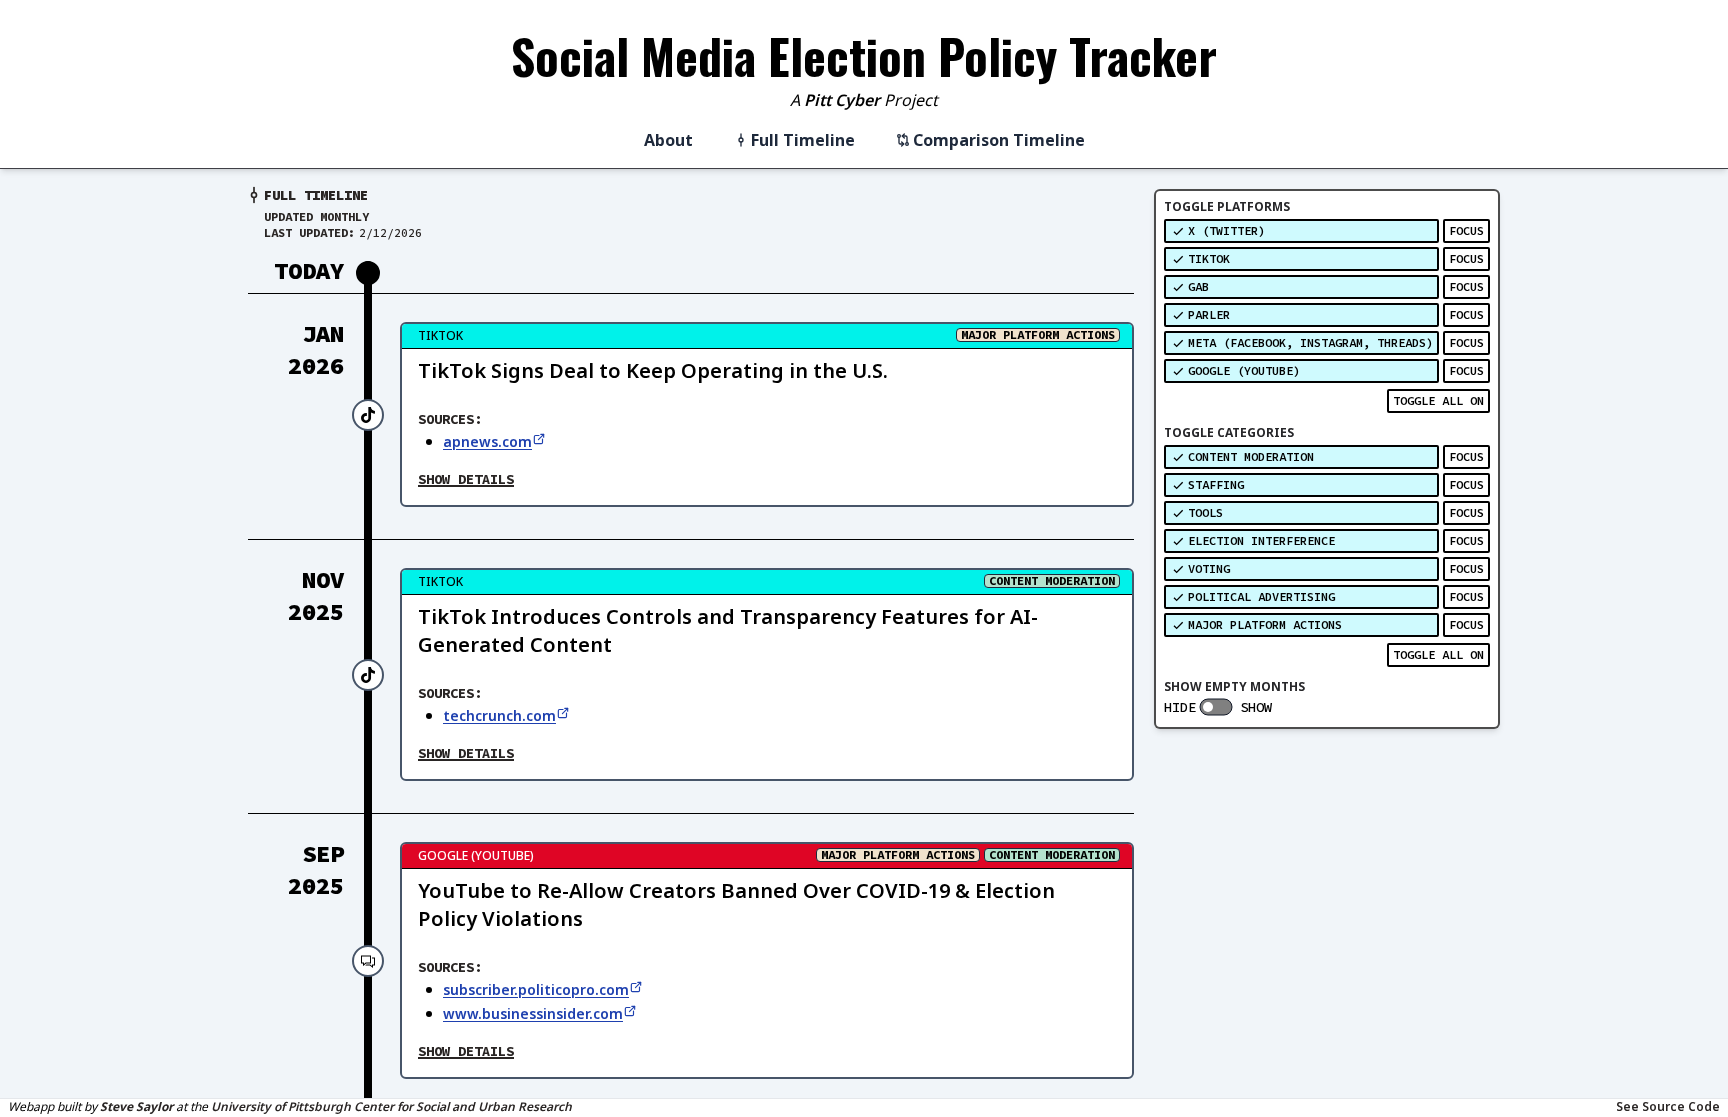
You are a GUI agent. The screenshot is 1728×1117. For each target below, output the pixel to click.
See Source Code (1668, 1107)
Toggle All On (1438, 400)
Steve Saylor (136, 1106)
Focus (1466, 230)
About (668, 140)
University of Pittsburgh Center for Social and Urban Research (391, 1106)
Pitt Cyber (842, 100)
